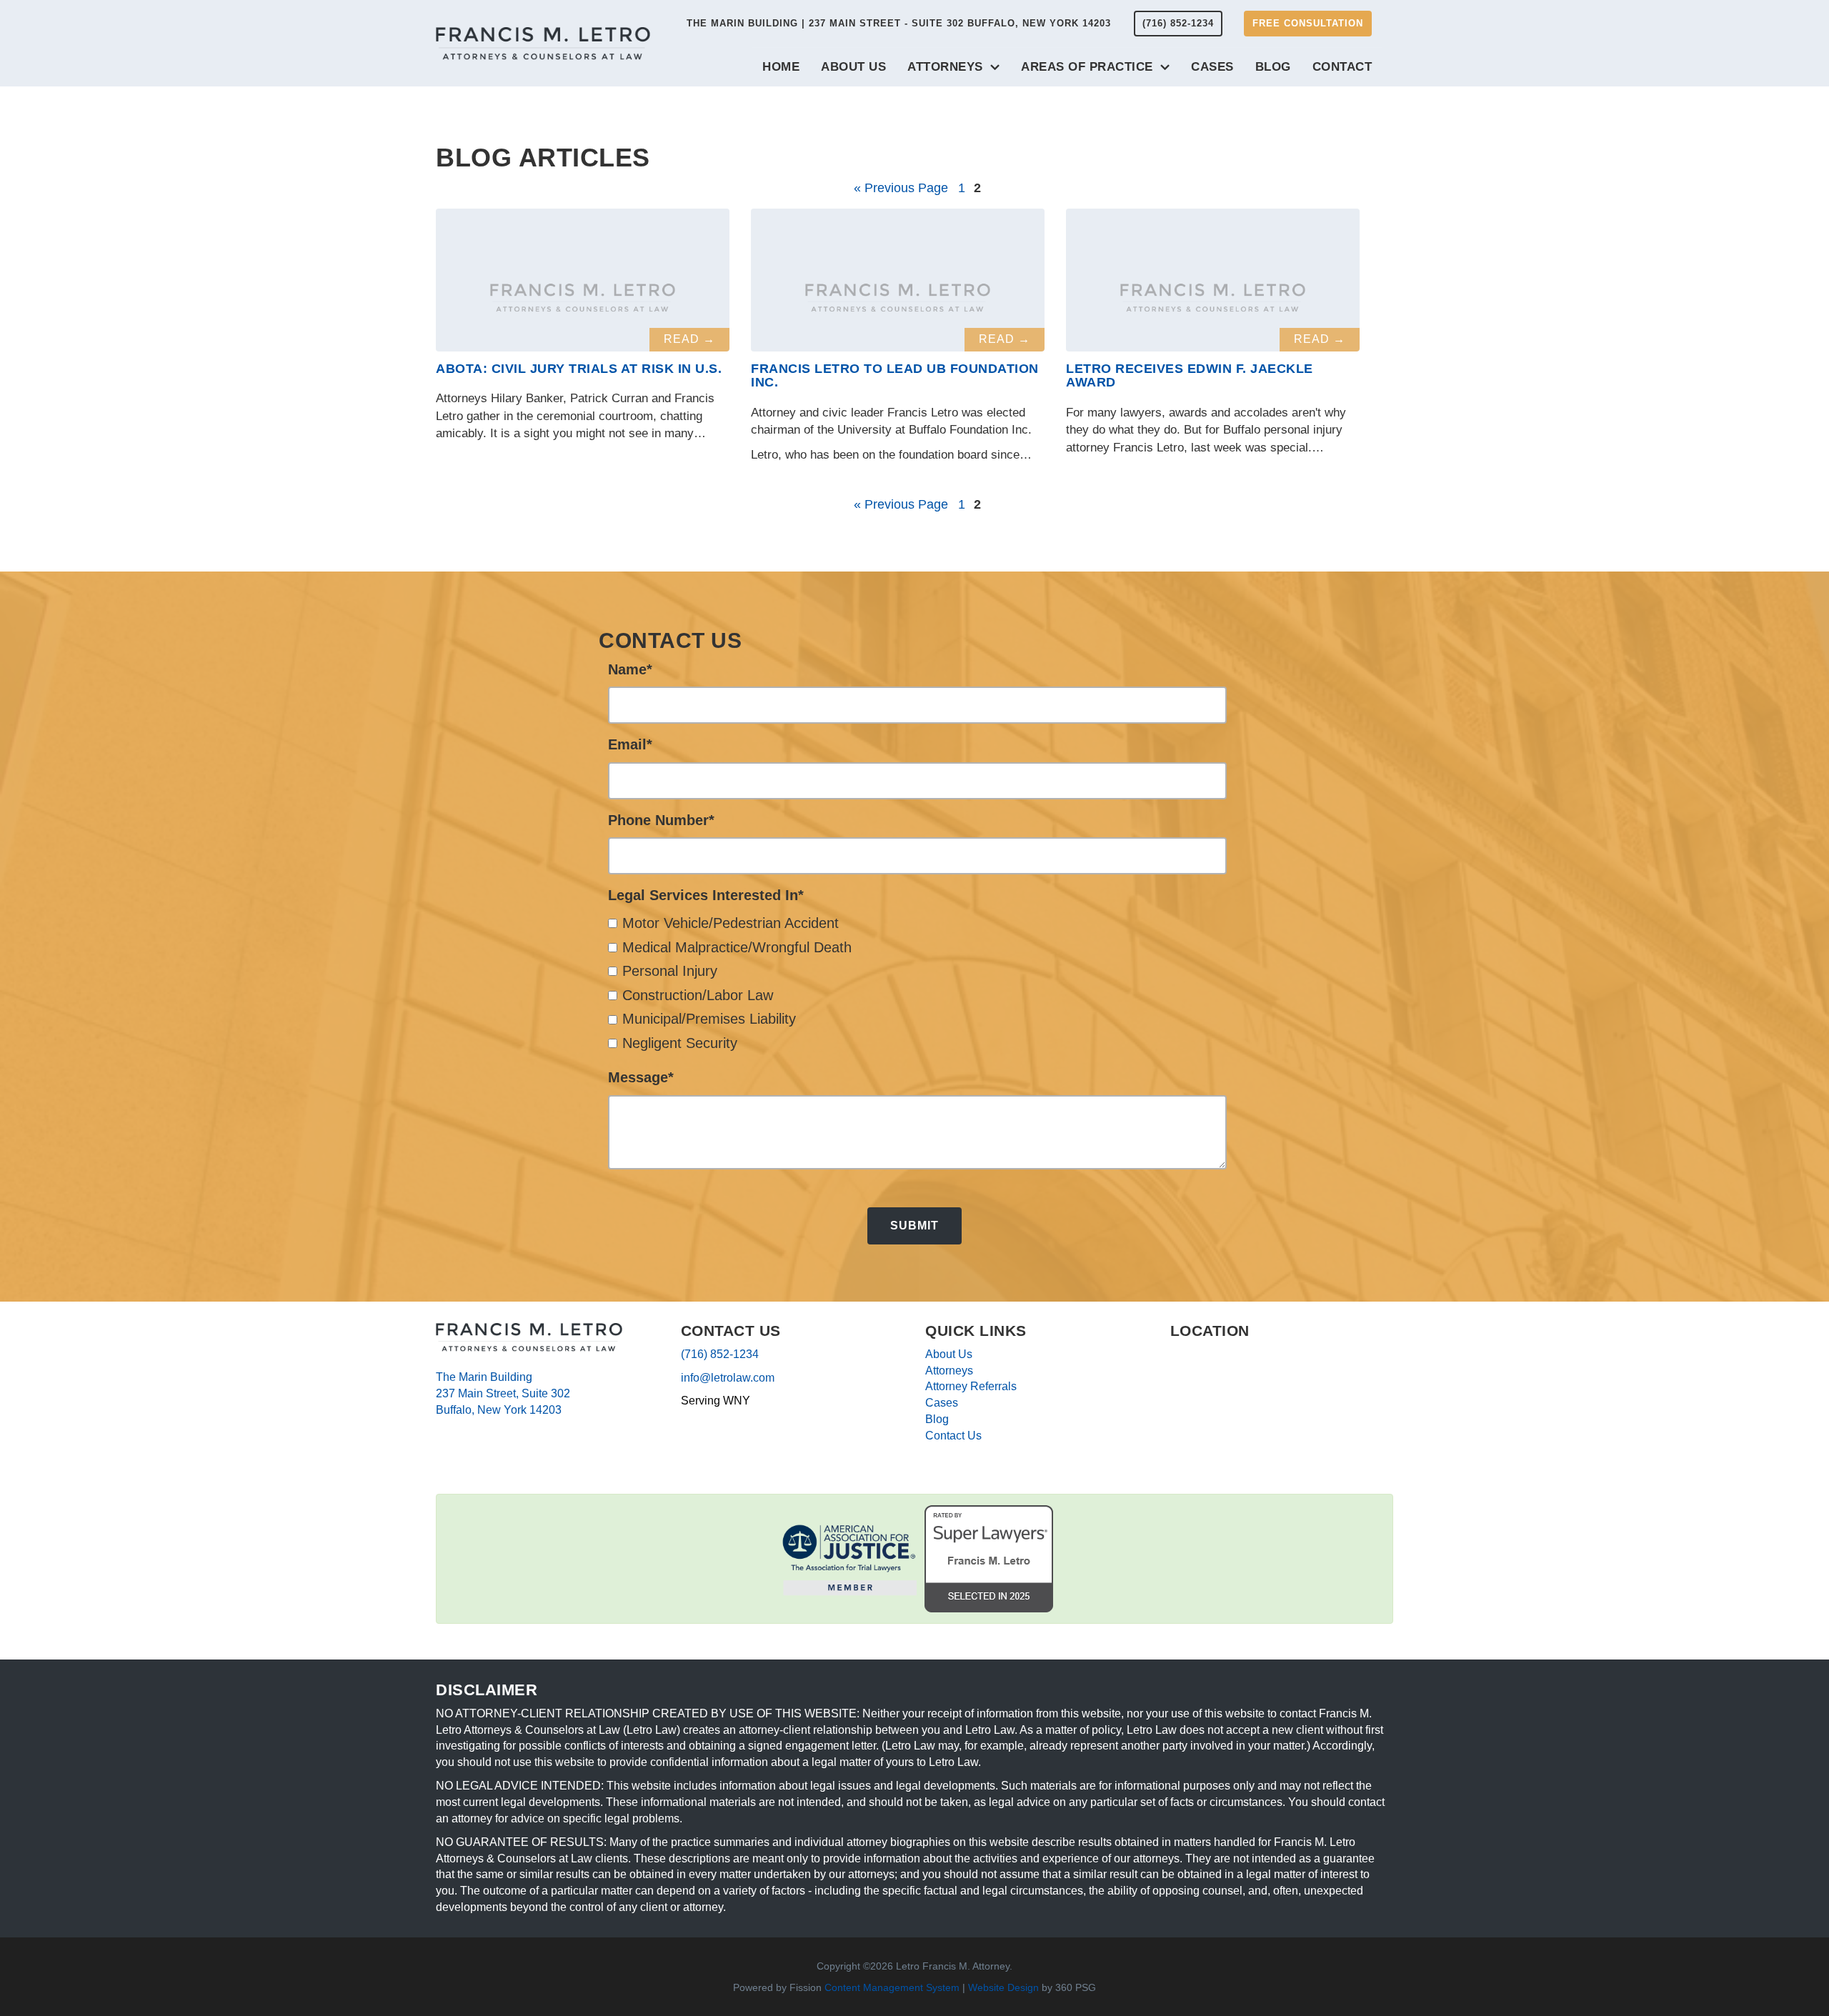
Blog (1273, 67)
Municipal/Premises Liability (709, 1019)
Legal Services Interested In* (706, 895)
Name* (630, 669)
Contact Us (953, 1436)
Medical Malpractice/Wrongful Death (737, 947)
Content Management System (892, 1987)
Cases (1212, 67)
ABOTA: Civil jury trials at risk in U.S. (579, 369)
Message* (641, 1077)
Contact (1342, 67)
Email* (630, 744)
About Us (853, 67)
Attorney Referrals (971, 1386)
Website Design (1003, 1987)
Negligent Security (680, 1043)
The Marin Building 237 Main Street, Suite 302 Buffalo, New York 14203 (503, 1393)
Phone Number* (661, 820)
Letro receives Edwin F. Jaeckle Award (1190, 376)
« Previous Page (901, 188)
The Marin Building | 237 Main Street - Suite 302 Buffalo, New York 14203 (899, 23)
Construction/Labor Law (698, 995)
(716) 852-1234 (1178, 23)
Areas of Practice (1087, 67)
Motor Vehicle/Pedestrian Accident (731, 923)
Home (781, 67)
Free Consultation (1308, 23)
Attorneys (945, 67)
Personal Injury (670, 971)
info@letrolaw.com (728, 1378)
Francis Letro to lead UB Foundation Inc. (895, 376)
